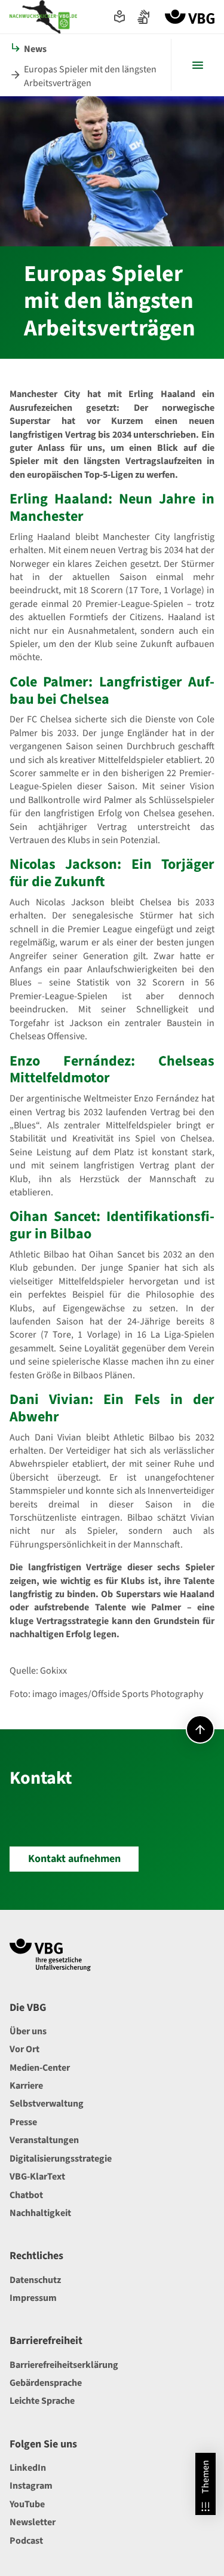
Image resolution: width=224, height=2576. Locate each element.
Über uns (28, 2031)
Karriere (26, 2086)
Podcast (26, 2541)
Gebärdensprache (46, 2383)
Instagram (31, 2486)
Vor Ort (24, 2049)
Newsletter (33, 2522)
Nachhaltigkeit (40, 2213)
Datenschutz (35, 2280)
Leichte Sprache (42, 2401)
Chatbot (26, 2195)
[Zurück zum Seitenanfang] (200, 1729)
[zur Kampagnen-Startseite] (43, 17)
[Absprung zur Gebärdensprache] (143, 17)
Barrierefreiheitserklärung (64, 2365)
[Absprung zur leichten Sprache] (119, 17)
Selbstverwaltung (47, 2104)
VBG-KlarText (37, 2177)
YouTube (27, 2504)
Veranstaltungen (44, 2140)
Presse (23, 2122)
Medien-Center (40, 2068)
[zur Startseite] (190, 17)
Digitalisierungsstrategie (61, 2159)
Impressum (33, 2298)
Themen (205, 2477)
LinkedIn (28, 2468)
